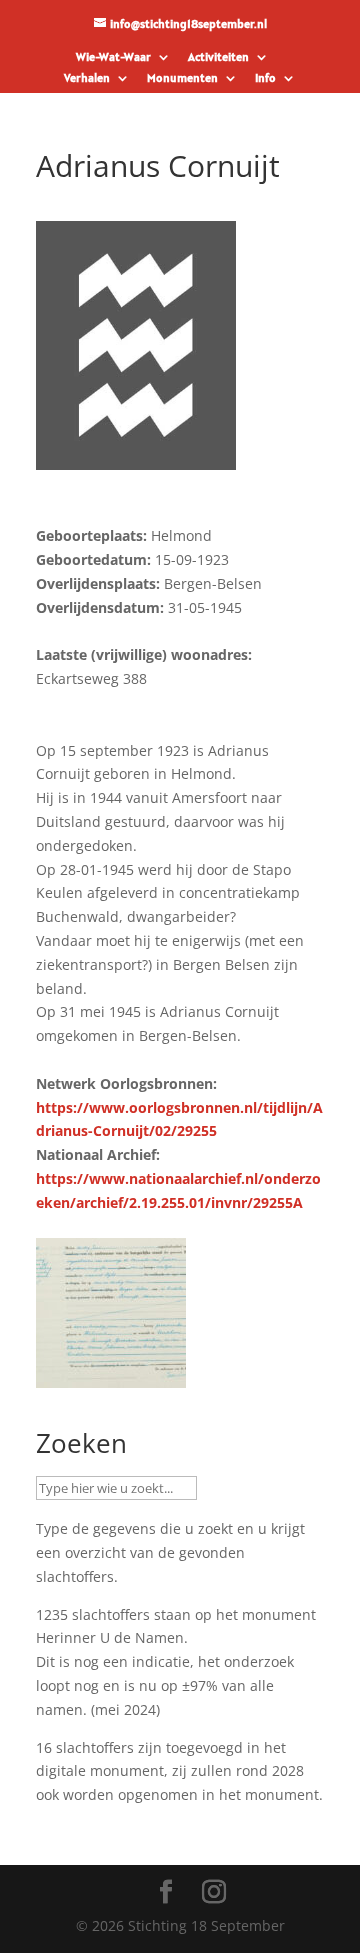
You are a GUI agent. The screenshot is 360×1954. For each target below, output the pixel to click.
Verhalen (87, 78)
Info (265, 78)
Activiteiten (218, 57)
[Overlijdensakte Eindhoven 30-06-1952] (111, 1375)
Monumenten (182, 78)
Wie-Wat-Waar (113, 57)
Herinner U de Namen (110, 1637)
